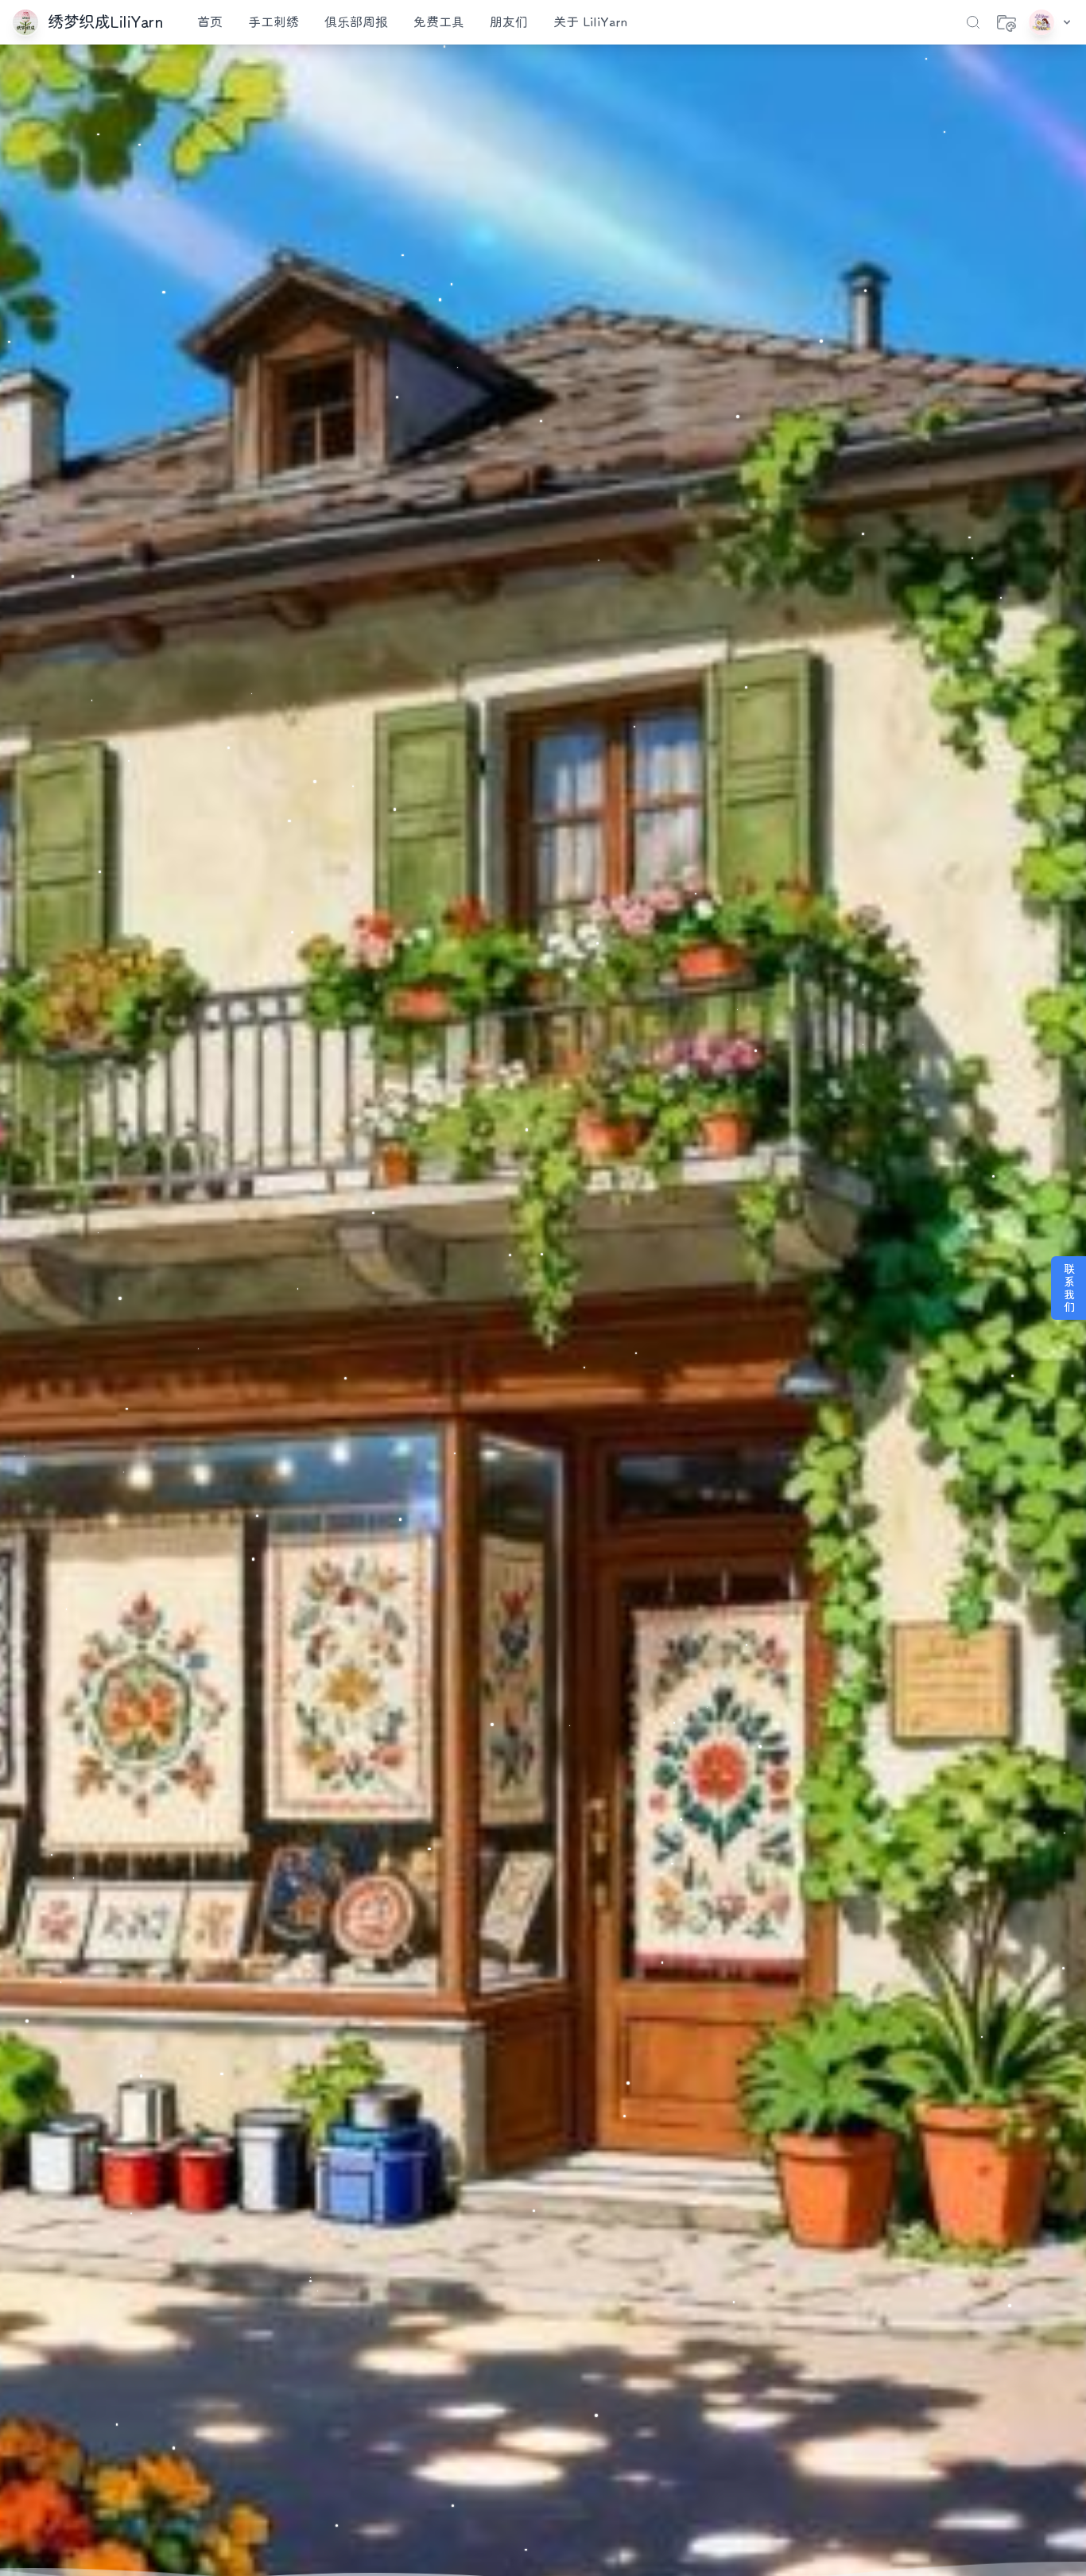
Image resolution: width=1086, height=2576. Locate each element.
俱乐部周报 (356, 22)
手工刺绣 (273, 22)
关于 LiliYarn (590, 22)
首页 (210, 22)
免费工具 (439, 22)
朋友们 (509, 22)
